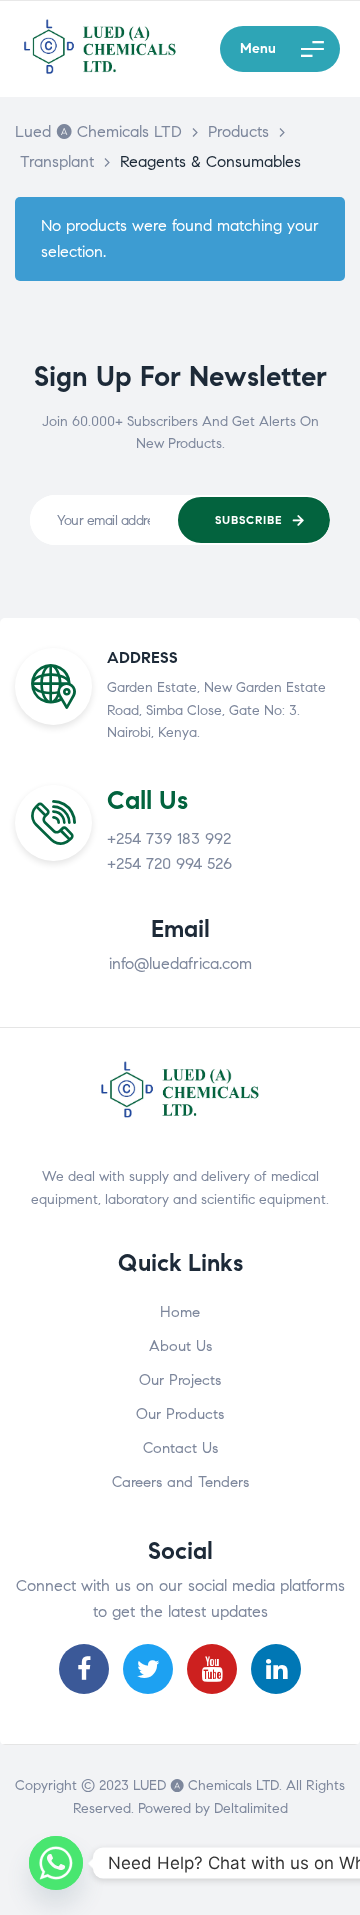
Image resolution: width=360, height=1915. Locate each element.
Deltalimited (251, 1808)
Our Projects (180, 1380)
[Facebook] (84, 1669)
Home (180, 1312)
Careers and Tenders (180, 1482)
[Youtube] (212, 1669)
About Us (180, 1346)
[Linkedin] (276, 1669)
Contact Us (180, 1448)
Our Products (180, 1414)
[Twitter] (148, 1669)
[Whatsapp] (56, 1863)
